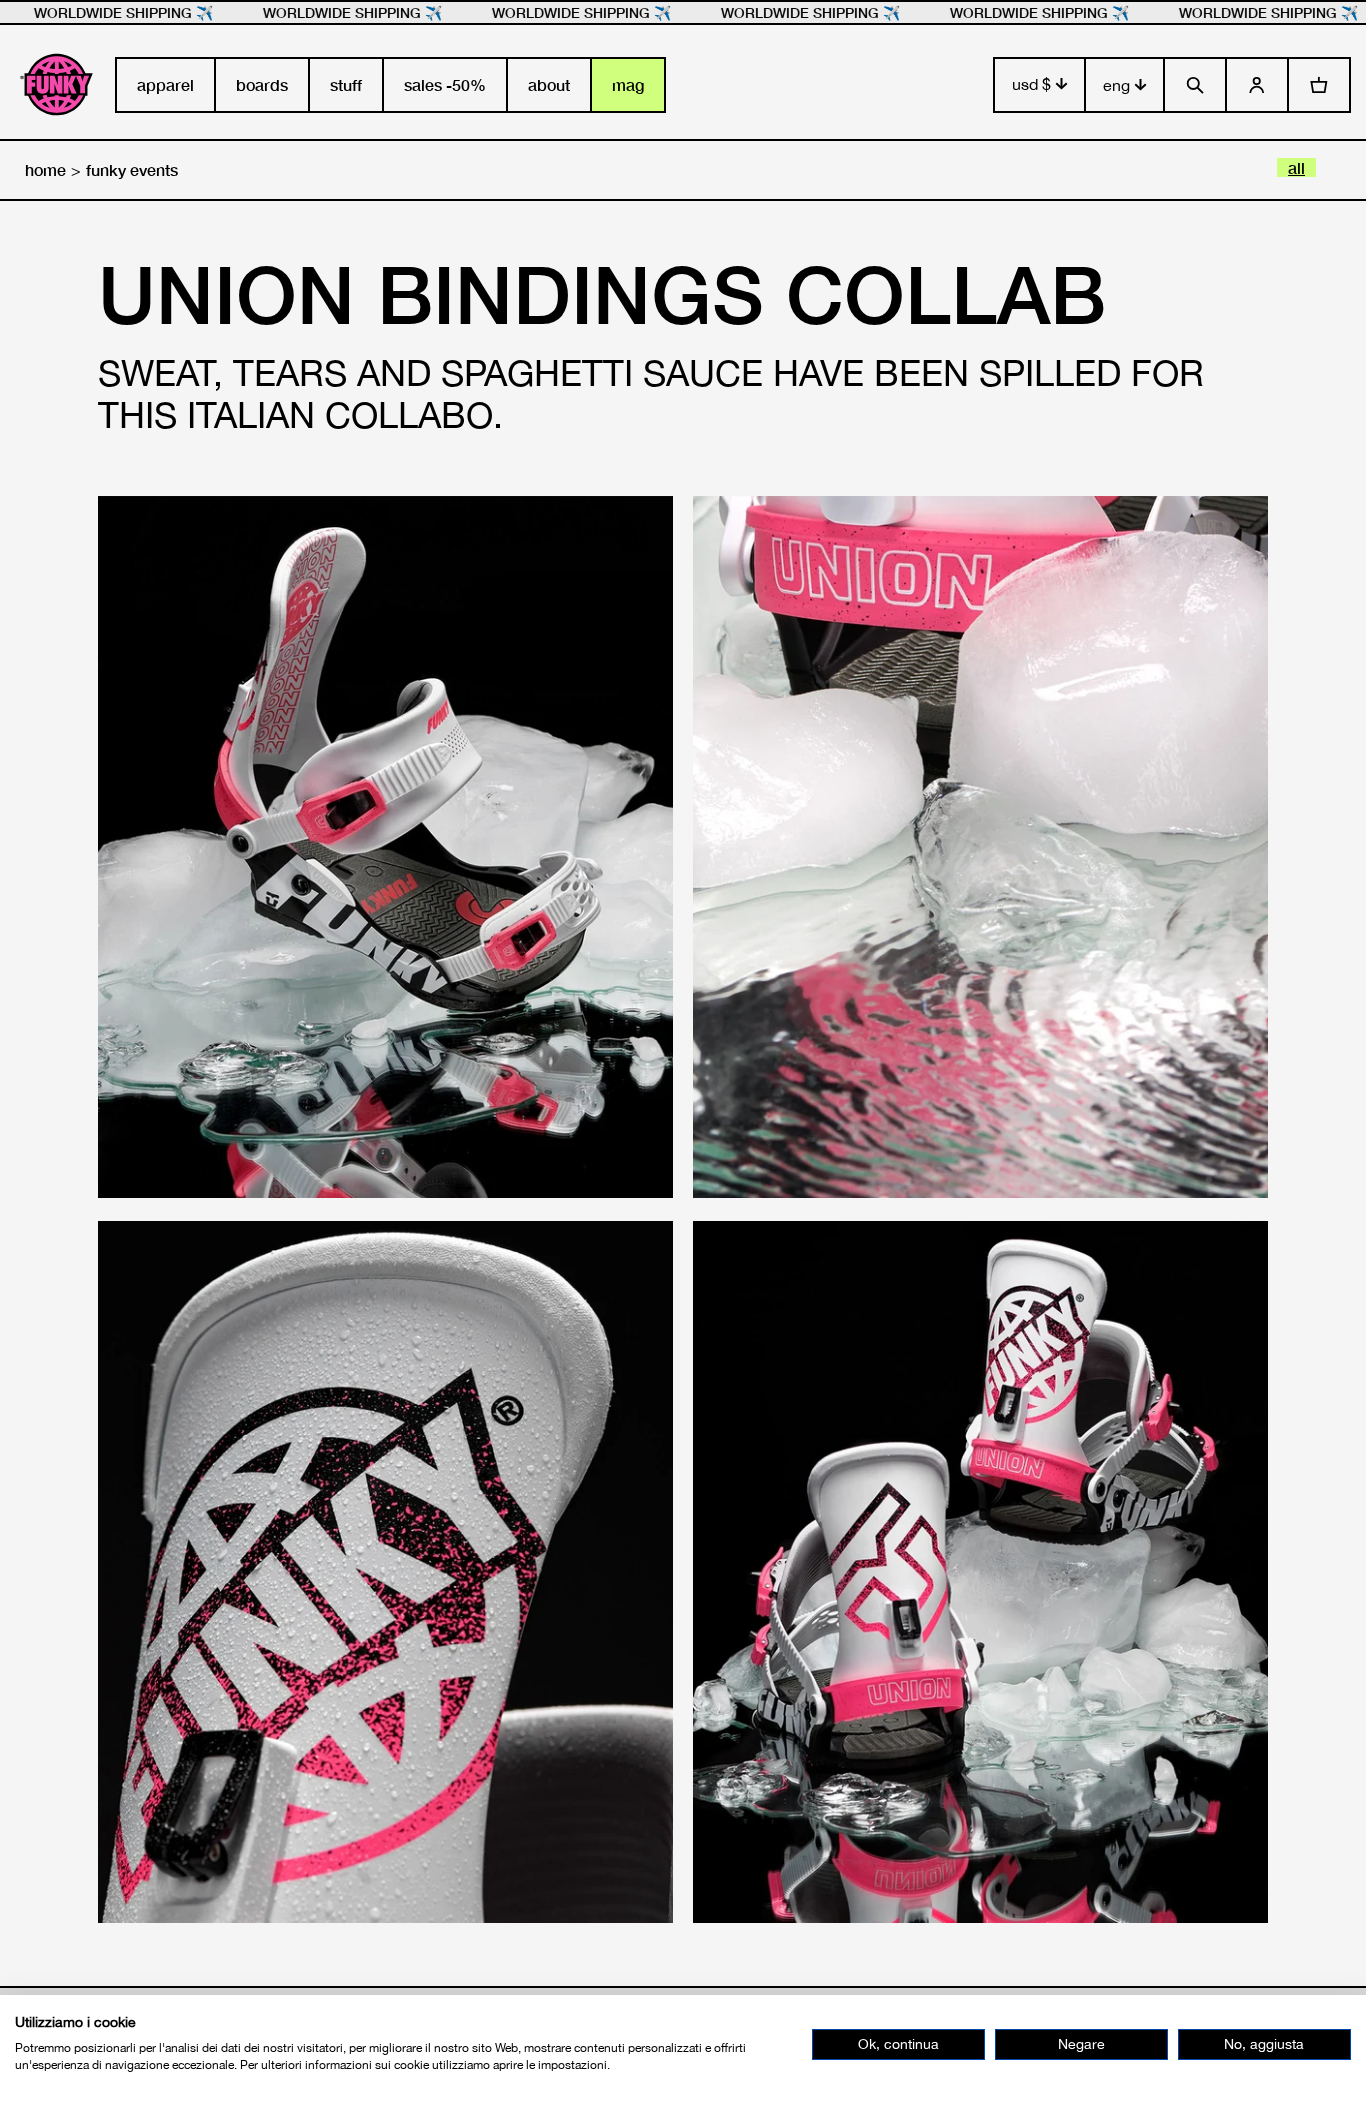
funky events (132, 169)
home (45, 169)
